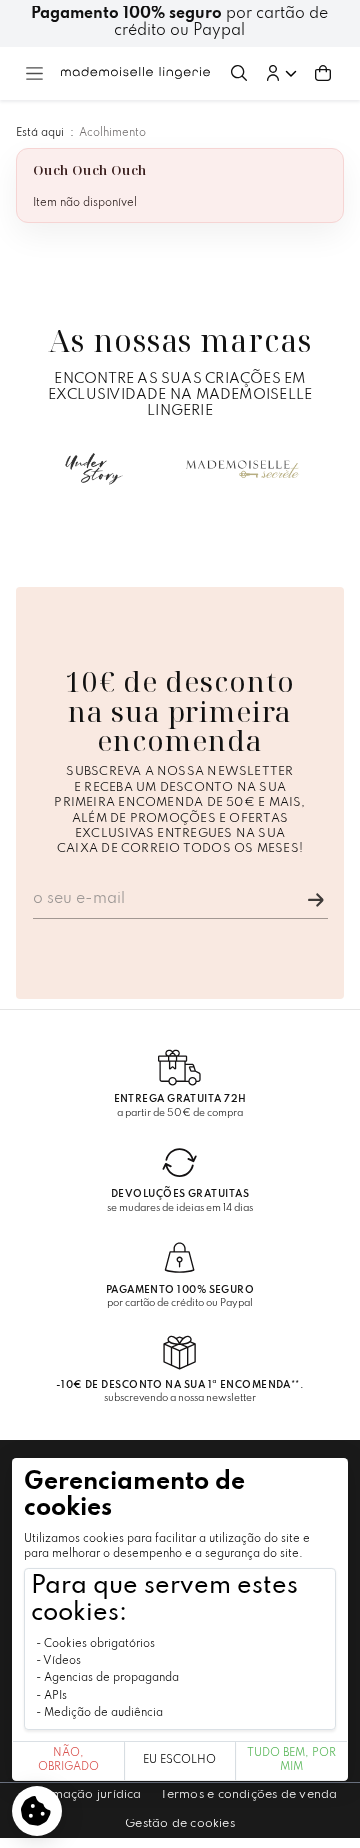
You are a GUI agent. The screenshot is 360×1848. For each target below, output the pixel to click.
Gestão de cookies (180, 1824)
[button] (281, 73)
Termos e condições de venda (249, 1795)
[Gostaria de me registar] (316, 900)
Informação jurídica (81, 1795)
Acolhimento (112, 133)
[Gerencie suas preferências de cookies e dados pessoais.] (37, 1811)
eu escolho (179, 1760)
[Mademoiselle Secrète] (243, 469)
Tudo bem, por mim (291, 1760)
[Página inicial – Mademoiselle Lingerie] (135, 73)
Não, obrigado (68, 1760)
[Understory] (94, 469)
